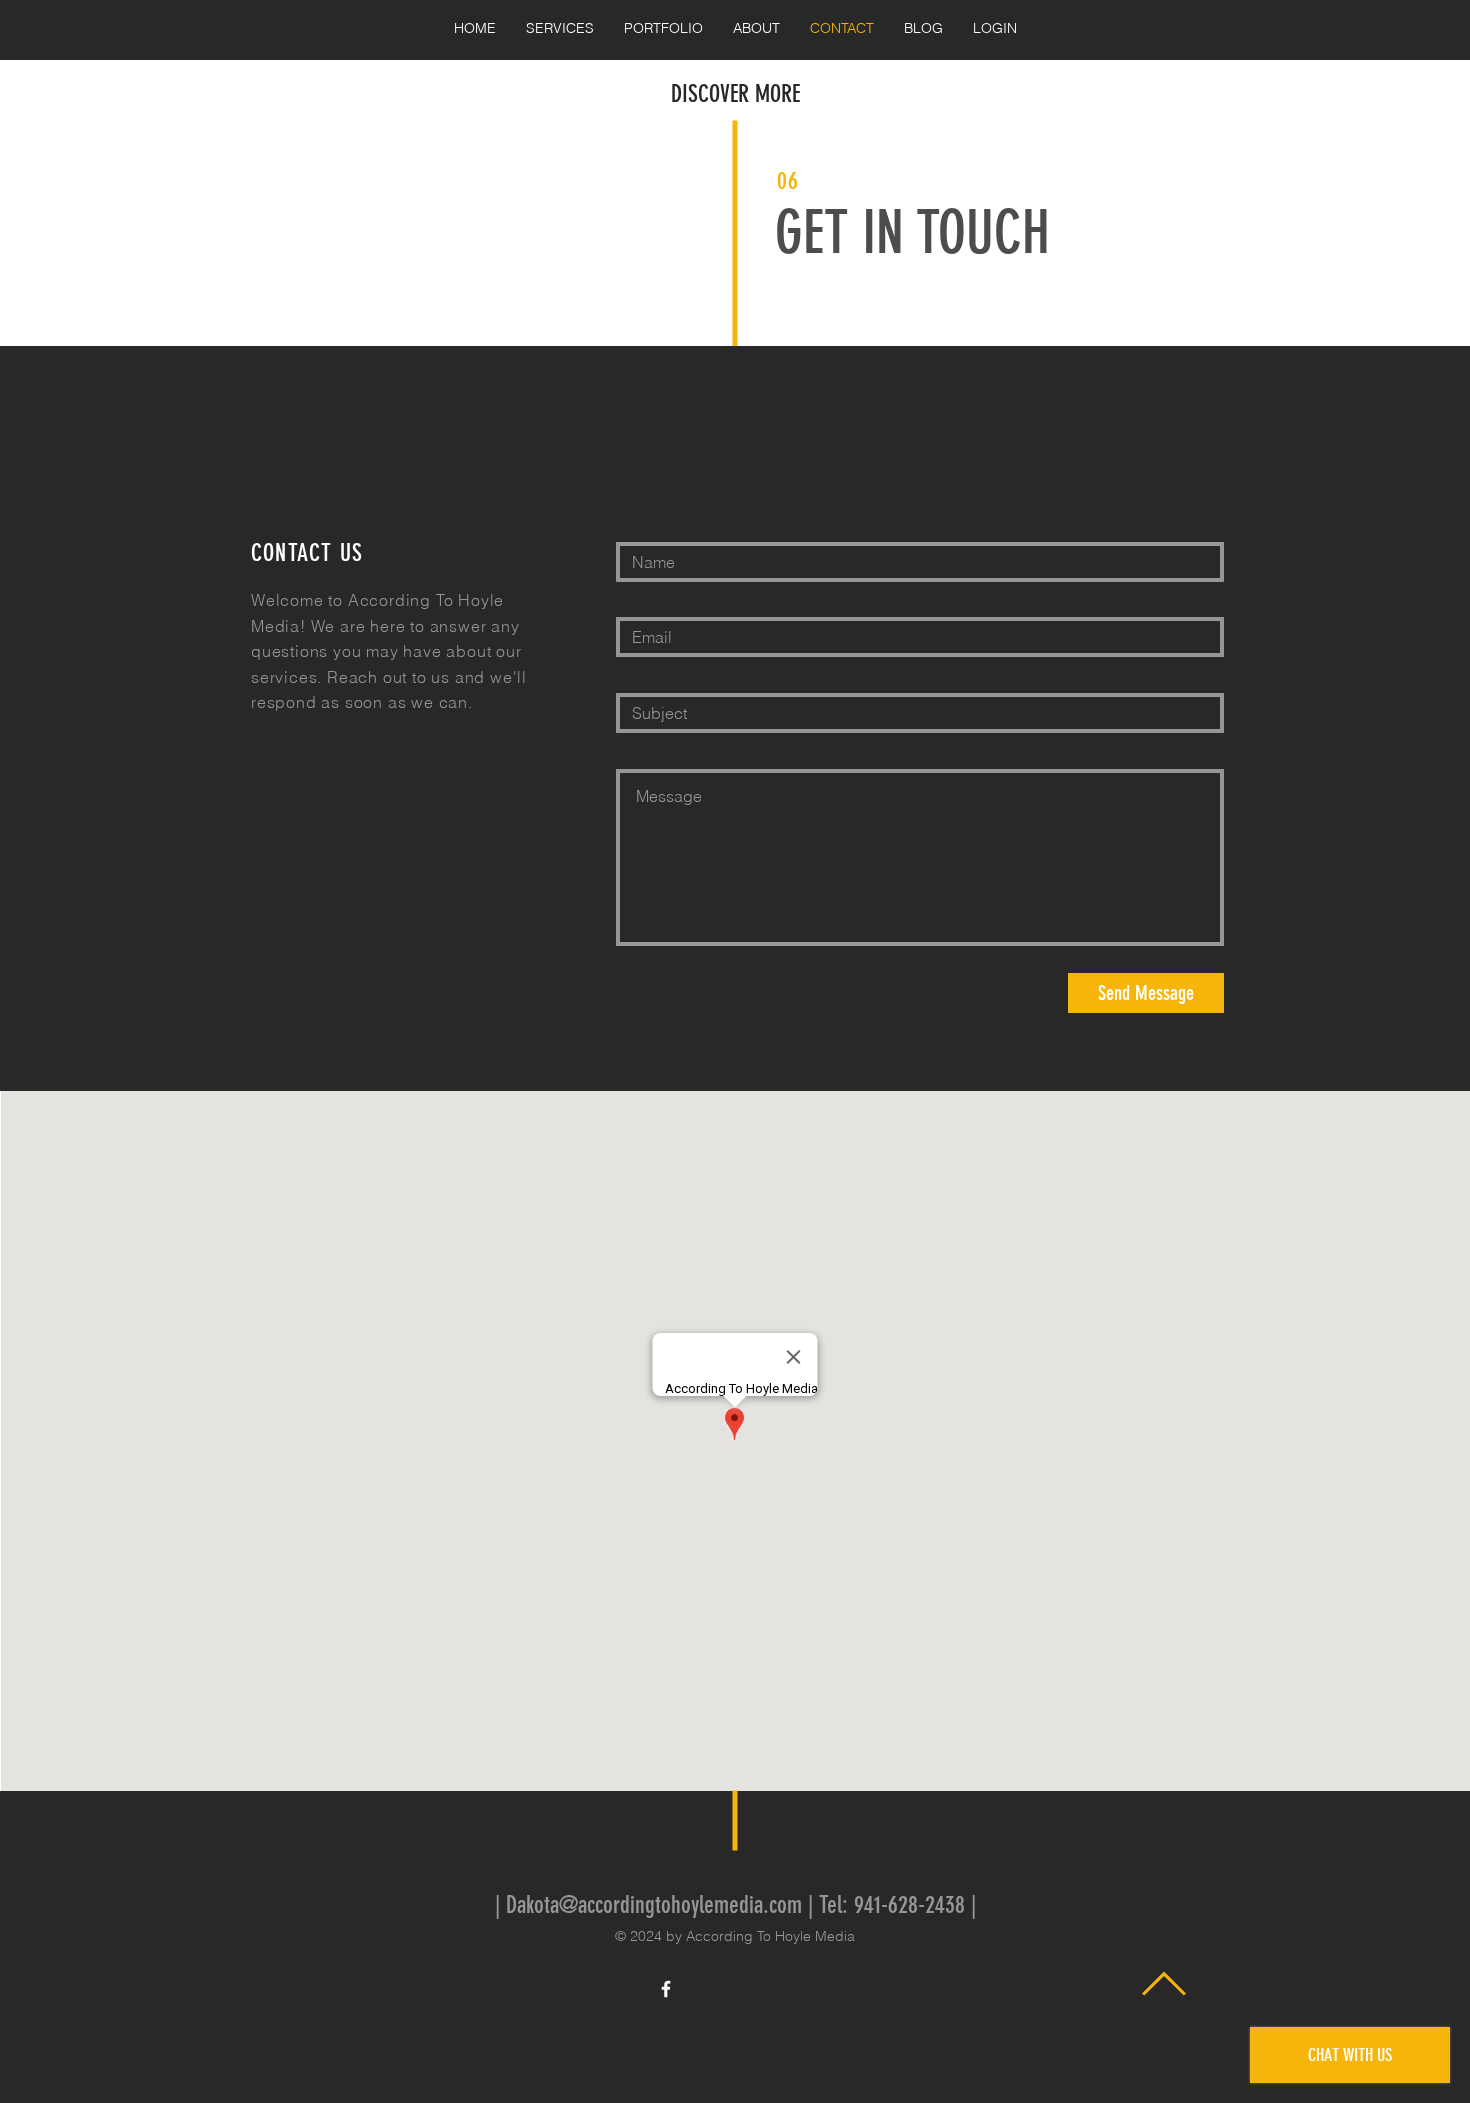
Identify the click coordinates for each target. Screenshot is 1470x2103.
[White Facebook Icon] (666, 1989)
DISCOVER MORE (735, 94)
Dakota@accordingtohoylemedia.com (654, 1905)
